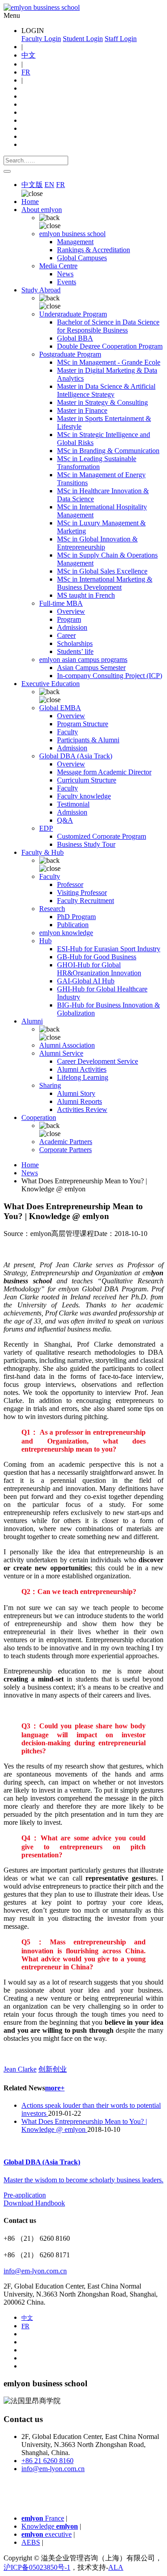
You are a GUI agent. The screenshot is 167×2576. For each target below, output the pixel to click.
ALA (116, 2567)
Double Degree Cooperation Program (110, 346)
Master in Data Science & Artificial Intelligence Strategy (106, 390)
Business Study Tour (86, 844)
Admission (72, 627)
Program (69, 619)
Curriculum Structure (87, 780)
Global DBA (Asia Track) (76, 756)
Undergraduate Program (73, 314)
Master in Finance (82, 410)
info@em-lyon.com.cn (35, 2271)
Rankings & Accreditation (94, 250)
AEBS (31, 2542)
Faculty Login (41, 39)
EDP (46, 828)
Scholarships (75, 643)
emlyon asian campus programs (83, 660)
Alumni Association (67, 1045)
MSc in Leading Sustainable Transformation (97, 463)
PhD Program (76, 917)
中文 (29, 55)
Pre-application (25, 2195)
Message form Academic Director (104, 772)
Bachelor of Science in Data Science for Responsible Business (108, 326)
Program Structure (83, 724)
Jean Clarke (20, 2069)
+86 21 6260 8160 (47, 2461)
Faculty (67, 732)
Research (52, 909)
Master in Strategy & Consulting (102, 402)
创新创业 (53, 2069)
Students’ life (75, 651)
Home (30, 202)
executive (47, 2534)
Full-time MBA (61, 603)
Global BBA (75, 338)
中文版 (32, 185)
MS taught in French (86, 595)
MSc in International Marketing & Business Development (105, 583)
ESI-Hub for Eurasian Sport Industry (109, 949)
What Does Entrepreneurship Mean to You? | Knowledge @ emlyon (84, 2125)
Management (75, 242)
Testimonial (73, 804)
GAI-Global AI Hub (86, 981)
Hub (45, 941)
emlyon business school (72, 234)
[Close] (7, 171)
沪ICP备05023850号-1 (37, 2567)
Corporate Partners (65, 1150)
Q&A (65, 820)
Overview (71, 611)
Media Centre (58, 266)
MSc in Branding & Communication (108, 451)
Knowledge (50, 2526)
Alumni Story (76, 1093)
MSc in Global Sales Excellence (102, 571)
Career (66, 635)
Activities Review (82, 1109)
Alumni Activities (82, 1069)
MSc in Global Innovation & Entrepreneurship (97, 543)
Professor (70, 884)
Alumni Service (61, 1053)
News (65, 274)
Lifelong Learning (83, 1077)
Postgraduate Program (70, 354)
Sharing (50, 1085)
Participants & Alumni (88, 740)
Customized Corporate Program (102, 836)
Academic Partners (66, 1142)
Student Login (83, 39)
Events (67, 282)
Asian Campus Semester (91, 668)
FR (26, 72)
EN (49, 185)
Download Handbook (34, 2203)
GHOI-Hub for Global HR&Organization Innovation (99, 969)
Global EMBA (60, 708)
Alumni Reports (79, 1101)
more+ (55, 2088)
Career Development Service (98, 1061)
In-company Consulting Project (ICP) (110, 676)
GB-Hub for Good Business (97, 957)
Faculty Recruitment (86, 901)
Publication (73, 925)
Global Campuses (82, 258)
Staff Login (121, 39)
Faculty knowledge (84, 796)
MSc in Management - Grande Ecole (109, 362)
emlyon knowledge (66, 933)
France (43, 2518)
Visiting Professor (82, 893)
